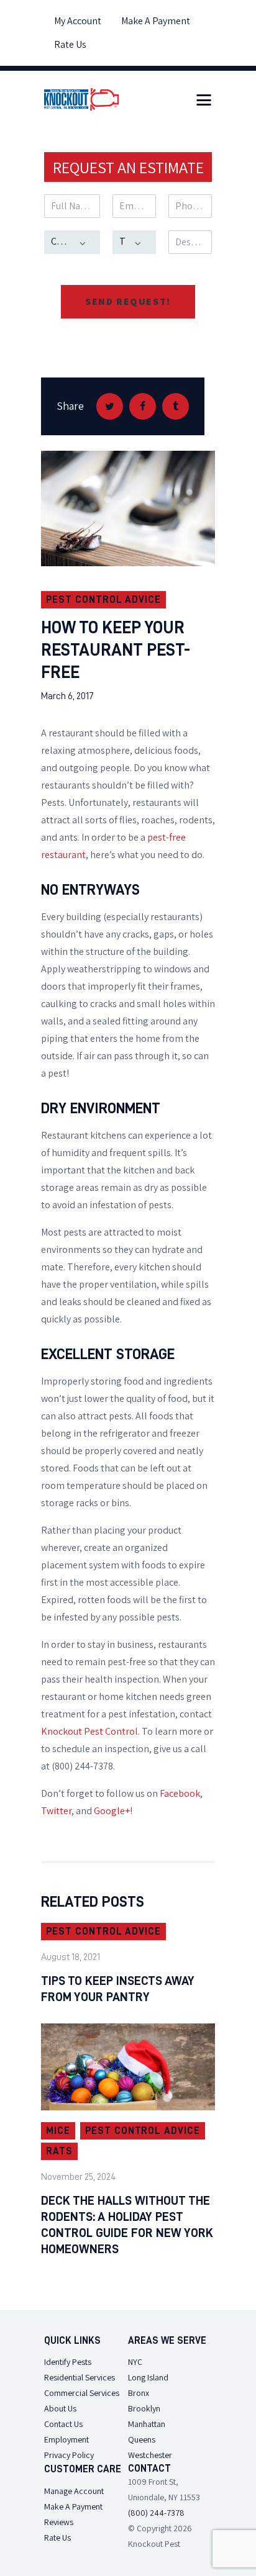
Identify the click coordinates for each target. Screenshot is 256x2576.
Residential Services (80, 2377)
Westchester (150, 2455)
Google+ (112, 1811)
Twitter (56, 1811)
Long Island (148, 2377)
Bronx (139, 2393)
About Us (60, 2408)
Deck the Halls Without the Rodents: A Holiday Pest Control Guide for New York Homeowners (127, 2225)
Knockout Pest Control (89, 1731)
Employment (66, 2439)
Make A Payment (73, 2506)
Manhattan (147, 2424)
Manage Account (74, 2491)
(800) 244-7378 (156, 2513)
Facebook (180, 1793)
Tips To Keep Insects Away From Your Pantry (118, 1989)
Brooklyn (144, 2408)
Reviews (59, 2522)
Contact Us (63, 2424)
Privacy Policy (69, 2455)
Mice (58, 2131)
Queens (142, 2439)
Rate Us (57, 2538)
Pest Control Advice (103, 600)
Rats (59, 2151)
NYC (135, 2362)
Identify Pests (68, 2362)
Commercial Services (82, 2393)
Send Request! (128, 301)
